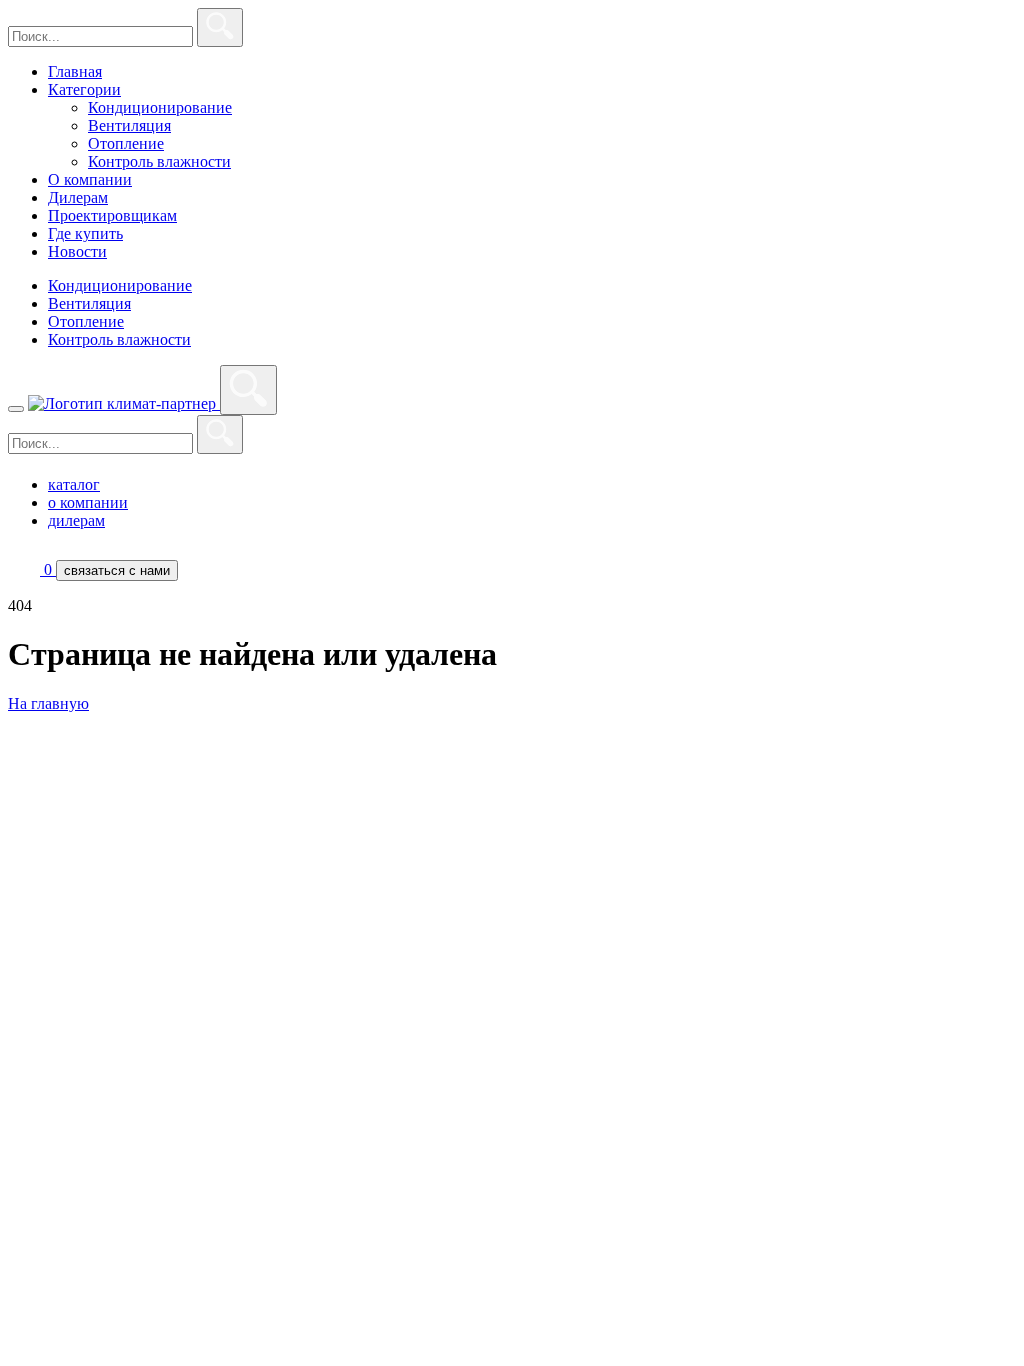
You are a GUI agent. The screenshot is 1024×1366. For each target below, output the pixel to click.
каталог (74, 484)
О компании (90, 179)
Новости (77, 251)
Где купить (85, 233)
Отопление (126, 143)
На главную (48, 703)
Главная (75, 71)
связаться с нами (117, 570)
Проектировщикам (112, 215)
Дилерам (78, 197)
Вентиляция (129, 125)
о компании (88, 502)
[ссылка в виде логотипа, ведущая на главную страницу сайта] (124, 403)
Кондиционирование (160, 107)
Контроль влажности (159, 161)
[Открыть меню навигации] (16, 409)
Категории (84, 89)
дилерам (76, 520)
